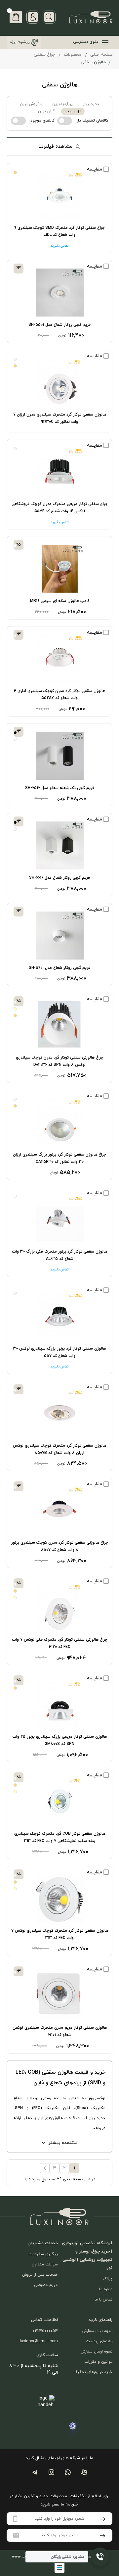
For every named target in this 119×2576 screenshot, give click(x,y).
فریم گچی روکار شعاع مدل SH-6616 (59, 878)
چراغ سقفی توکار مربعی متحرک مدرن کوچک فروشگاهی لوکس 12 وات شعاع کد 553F (60, 508)
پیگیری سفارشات (43, 2254)
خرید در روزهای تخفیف (93, 2372)
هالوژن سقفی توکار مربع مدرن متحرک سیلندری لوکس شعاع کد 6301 (60, 2031)
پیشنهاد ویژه (20, 42)
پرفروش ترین (31, 104)
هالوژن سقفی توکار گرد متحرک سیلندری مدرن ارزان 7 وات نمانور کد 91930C (60, 418)
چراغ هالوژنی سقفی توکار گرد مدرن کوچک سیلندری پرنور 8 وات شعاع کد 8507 (60, 1546)
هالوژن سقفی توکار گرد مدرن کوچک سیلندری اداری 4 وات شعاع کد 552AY (59, 695)
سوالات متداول (45, 2264)
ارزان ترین (73, 111)
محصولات (73, 55)
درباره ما (106, 2289)
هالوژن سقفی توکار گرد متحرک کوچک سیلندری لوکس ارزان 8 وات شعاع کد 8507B (59, 1449)
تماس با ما (103, 2300)
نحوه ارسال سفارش (97, 2352)
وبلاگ (108, 2279)
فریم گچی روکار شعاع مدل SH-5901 (59, 968)
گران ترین (46, 111)
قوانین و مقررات (98, 2362)
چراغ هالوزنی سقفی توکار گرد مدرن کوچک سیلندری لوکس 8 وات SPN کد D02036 (60, 1061)
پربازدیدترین (62, 104)
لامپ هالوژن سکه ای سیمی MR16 (59, 601)
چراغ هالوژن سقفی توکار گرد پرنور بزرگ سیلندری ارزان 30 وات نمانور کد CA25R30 (59, 1158)
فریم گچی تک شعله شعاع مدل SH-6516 (60, 788)
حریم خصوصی (46, 2285)
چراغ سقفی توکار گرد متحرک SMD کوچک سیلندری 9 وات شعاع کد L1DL (59, 231)
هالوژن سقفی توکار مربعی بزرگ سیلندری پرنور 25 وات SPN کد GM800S (59, 1740)
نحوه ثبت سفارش (97, 2331)
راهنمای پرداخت (99, 2341)
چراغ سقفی (44, 55)
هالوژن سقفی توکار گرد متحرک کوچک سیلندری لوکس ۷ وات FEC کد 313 (60, 1934)
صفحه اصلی (101, 55)
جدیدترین (91, 104)
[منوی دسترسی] (104, 42)
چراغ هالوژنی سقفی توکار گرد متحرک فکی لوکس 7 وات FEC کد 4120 (60, 1643)
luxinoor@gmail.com (39, 2341)
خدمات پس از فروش (40, 2275)
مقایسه (95, 169)
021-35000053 (45, 2331)
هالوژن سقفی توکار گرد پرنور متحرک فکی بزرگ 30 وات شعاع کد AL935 (59, 1255)
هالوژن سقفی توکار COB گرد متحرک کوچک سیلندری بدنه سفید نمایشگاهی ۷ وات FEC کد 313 (60, 1837)
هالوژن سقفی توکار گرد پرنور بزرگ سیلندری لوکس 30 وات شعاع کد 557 (59, 1352)
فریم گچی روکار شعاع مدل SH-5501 (59, 325)
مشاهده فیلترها (55, 147)
